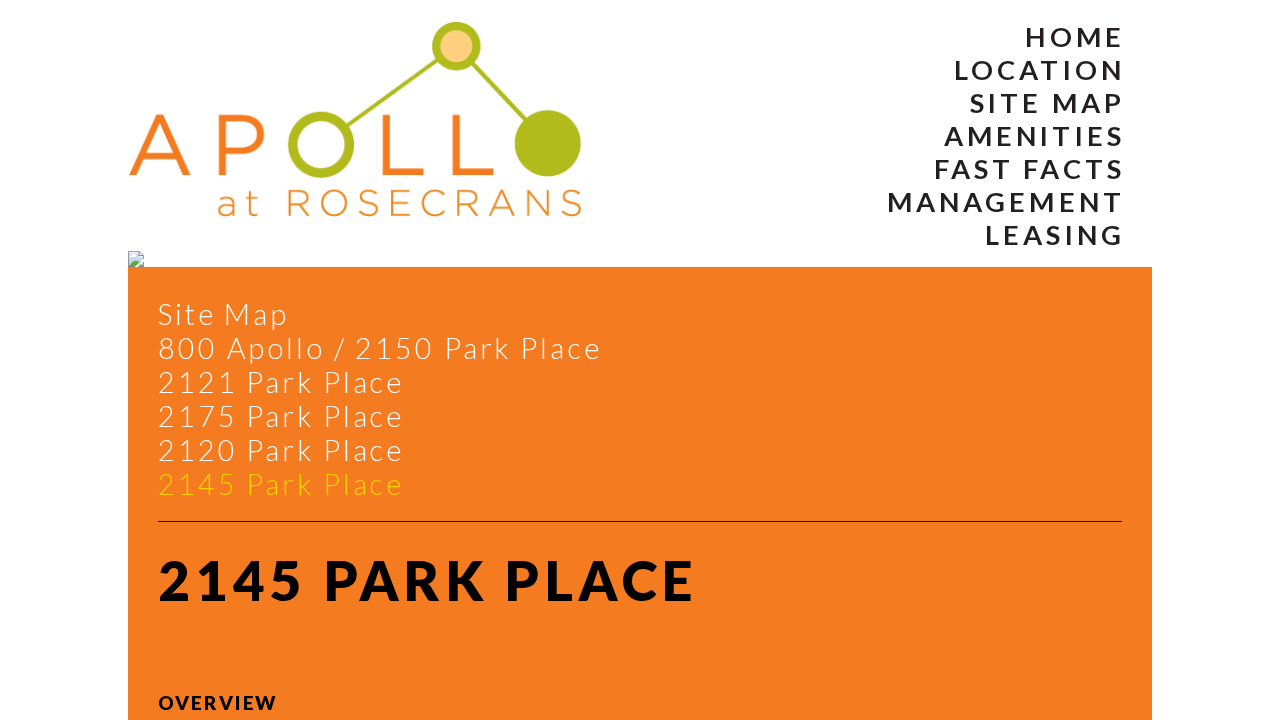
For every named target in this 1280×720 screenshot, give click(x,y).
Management (1006, 201)
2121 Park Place (281, 382)
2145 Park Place (281, 484)
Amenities (1034, 135)
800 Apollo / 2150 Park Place (380, 348)
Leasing (1055, 234)
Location (1039, 69)
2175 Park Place (281, 416)
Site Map (1047, 102)
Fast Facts (1029, 168)
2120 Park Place (281, 450)
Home (1074, 36)
